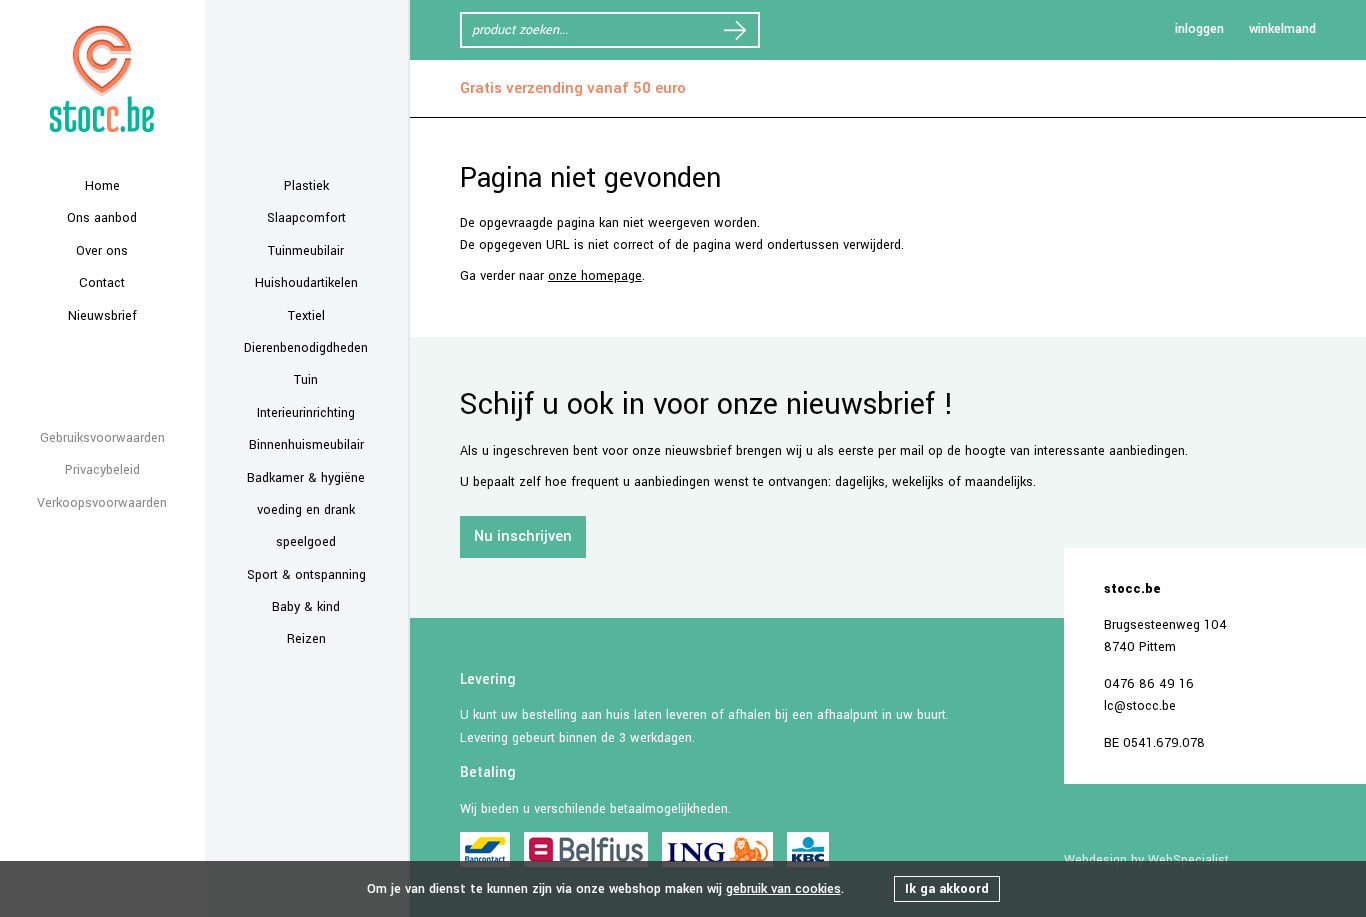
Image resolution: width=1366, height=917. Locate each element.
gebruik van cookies (783, 889)
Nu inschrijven (523, 536)
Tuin (306, 380)
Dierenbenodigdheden (306, 348)
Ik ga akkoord (947, 889)
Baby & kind (306, 607)
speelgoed (306, 542)
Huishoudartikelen (306, 283)
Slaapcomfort (306, 218)
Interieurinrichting (306, 413)
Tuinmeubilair (306, 251)
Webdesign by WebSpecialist (1146, 860)
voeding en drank (306, 510)
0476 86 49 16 (1149, 684)
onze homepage (595, 276)
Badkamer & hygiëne (306, 478)
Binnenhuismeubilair (306, 445)
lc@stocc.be (1140, 706)
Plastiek (306, 186)
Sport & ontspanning (306, 575)
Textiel (306, 316)
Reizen (306, 639)
